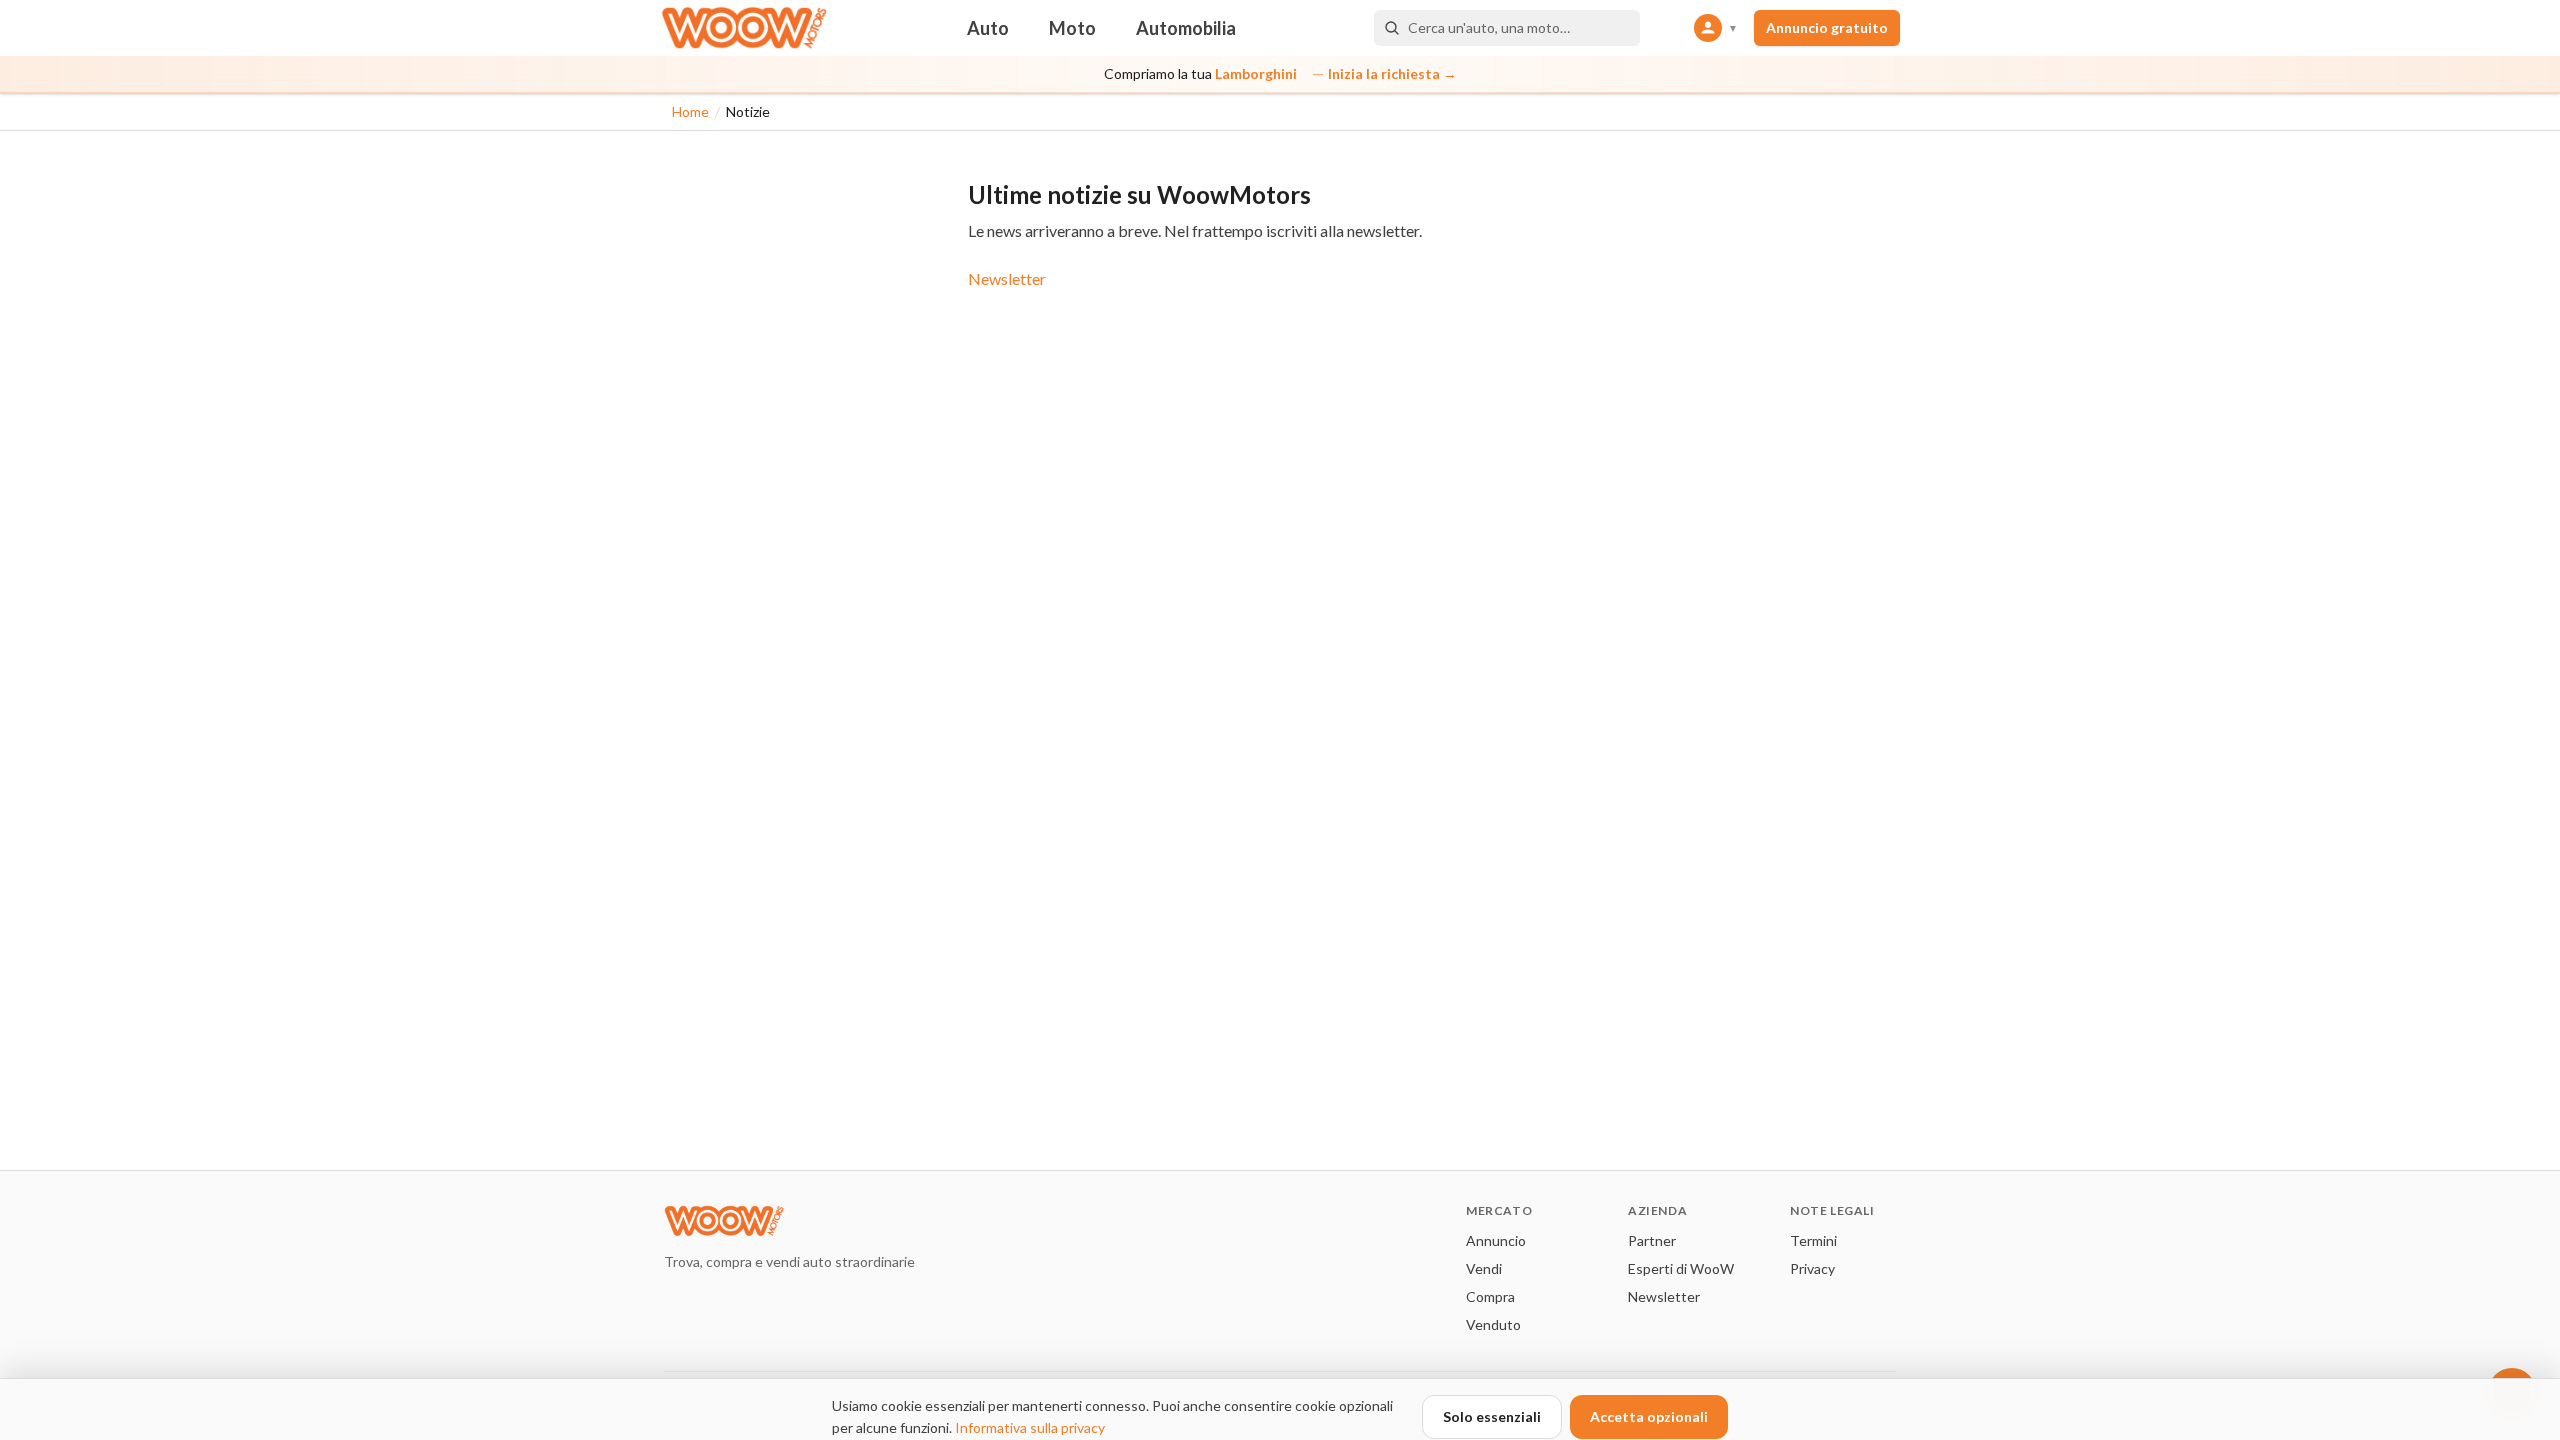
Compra (1490, 1296)
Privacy (1812, 1268)
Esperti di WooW (1681, 1268)
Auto (988, 28)
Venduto (1493, 1324)
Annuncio (1496, 1240)
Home (690, 111)
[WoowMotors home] (744, 28)
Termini (1813, 1240)
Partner (1652, 1240)
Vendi (1484, 1268)
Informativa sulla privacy (1030, 1427)
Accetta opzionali (1649, 1416)
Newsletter (1007, 278)
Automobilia (1186, 28)
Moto (1072, 28)
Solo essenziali (1492, 1416)
